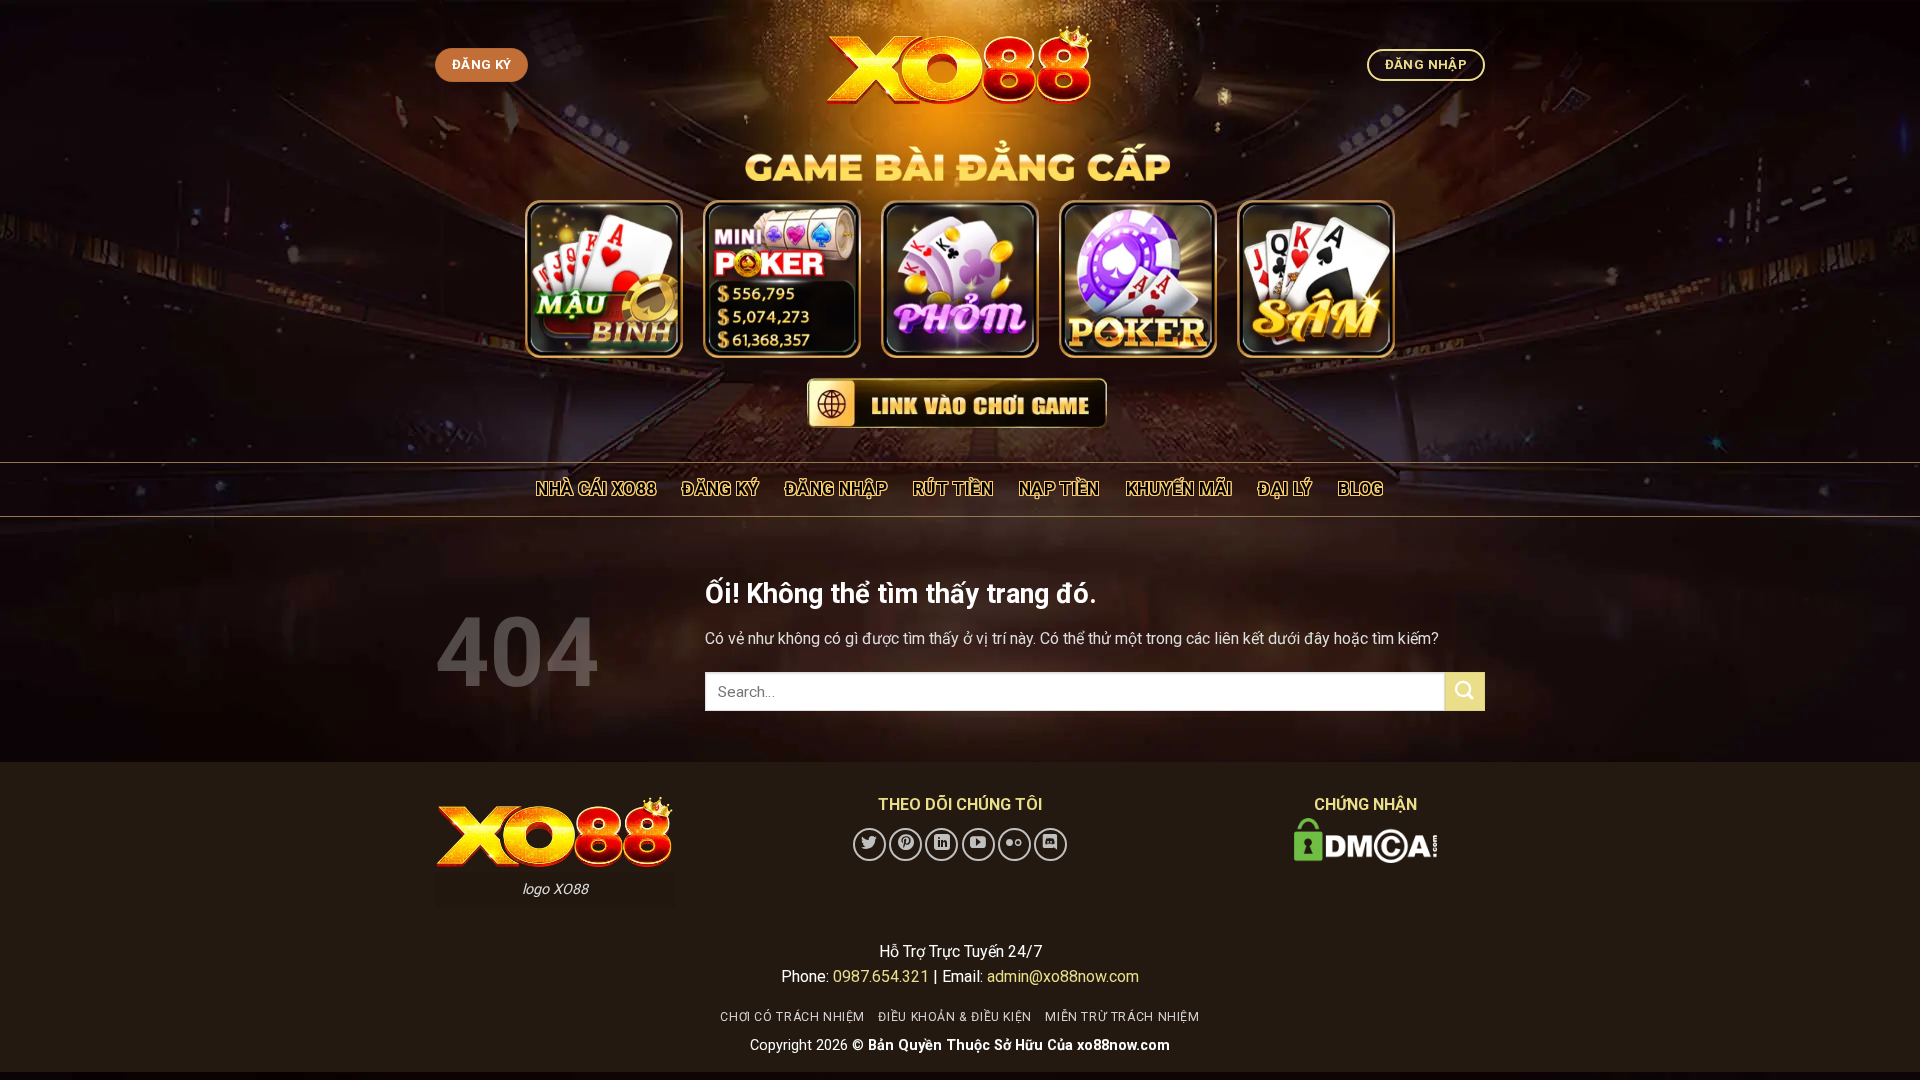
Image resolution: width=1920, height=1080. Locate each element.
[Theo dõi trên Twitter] (869, 844)
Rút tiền (953, 489)
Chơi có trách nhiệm (792, 1017)
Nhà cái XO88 (596, 489)
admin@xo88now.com (1063, 976)
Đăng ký (720, 489)
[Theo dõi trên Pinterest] (905, 844)
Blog (1360, 489)
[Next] (1362, 282)
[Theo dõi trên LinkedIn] (941, 844)
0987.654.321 (881, 976)
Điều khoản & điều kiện (954, 1017)
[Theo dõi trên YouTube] (978, 844)
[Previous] (558, 282)
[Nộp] (1465, 691)
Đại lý (1285, 489)
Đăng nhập (836, 489)
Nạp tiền (1059, 489)
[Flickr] (1014, 844)
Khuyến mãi (1179, 489)
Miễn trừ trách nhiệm (1122, 1017)
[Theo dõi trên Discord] (1050, 844)
